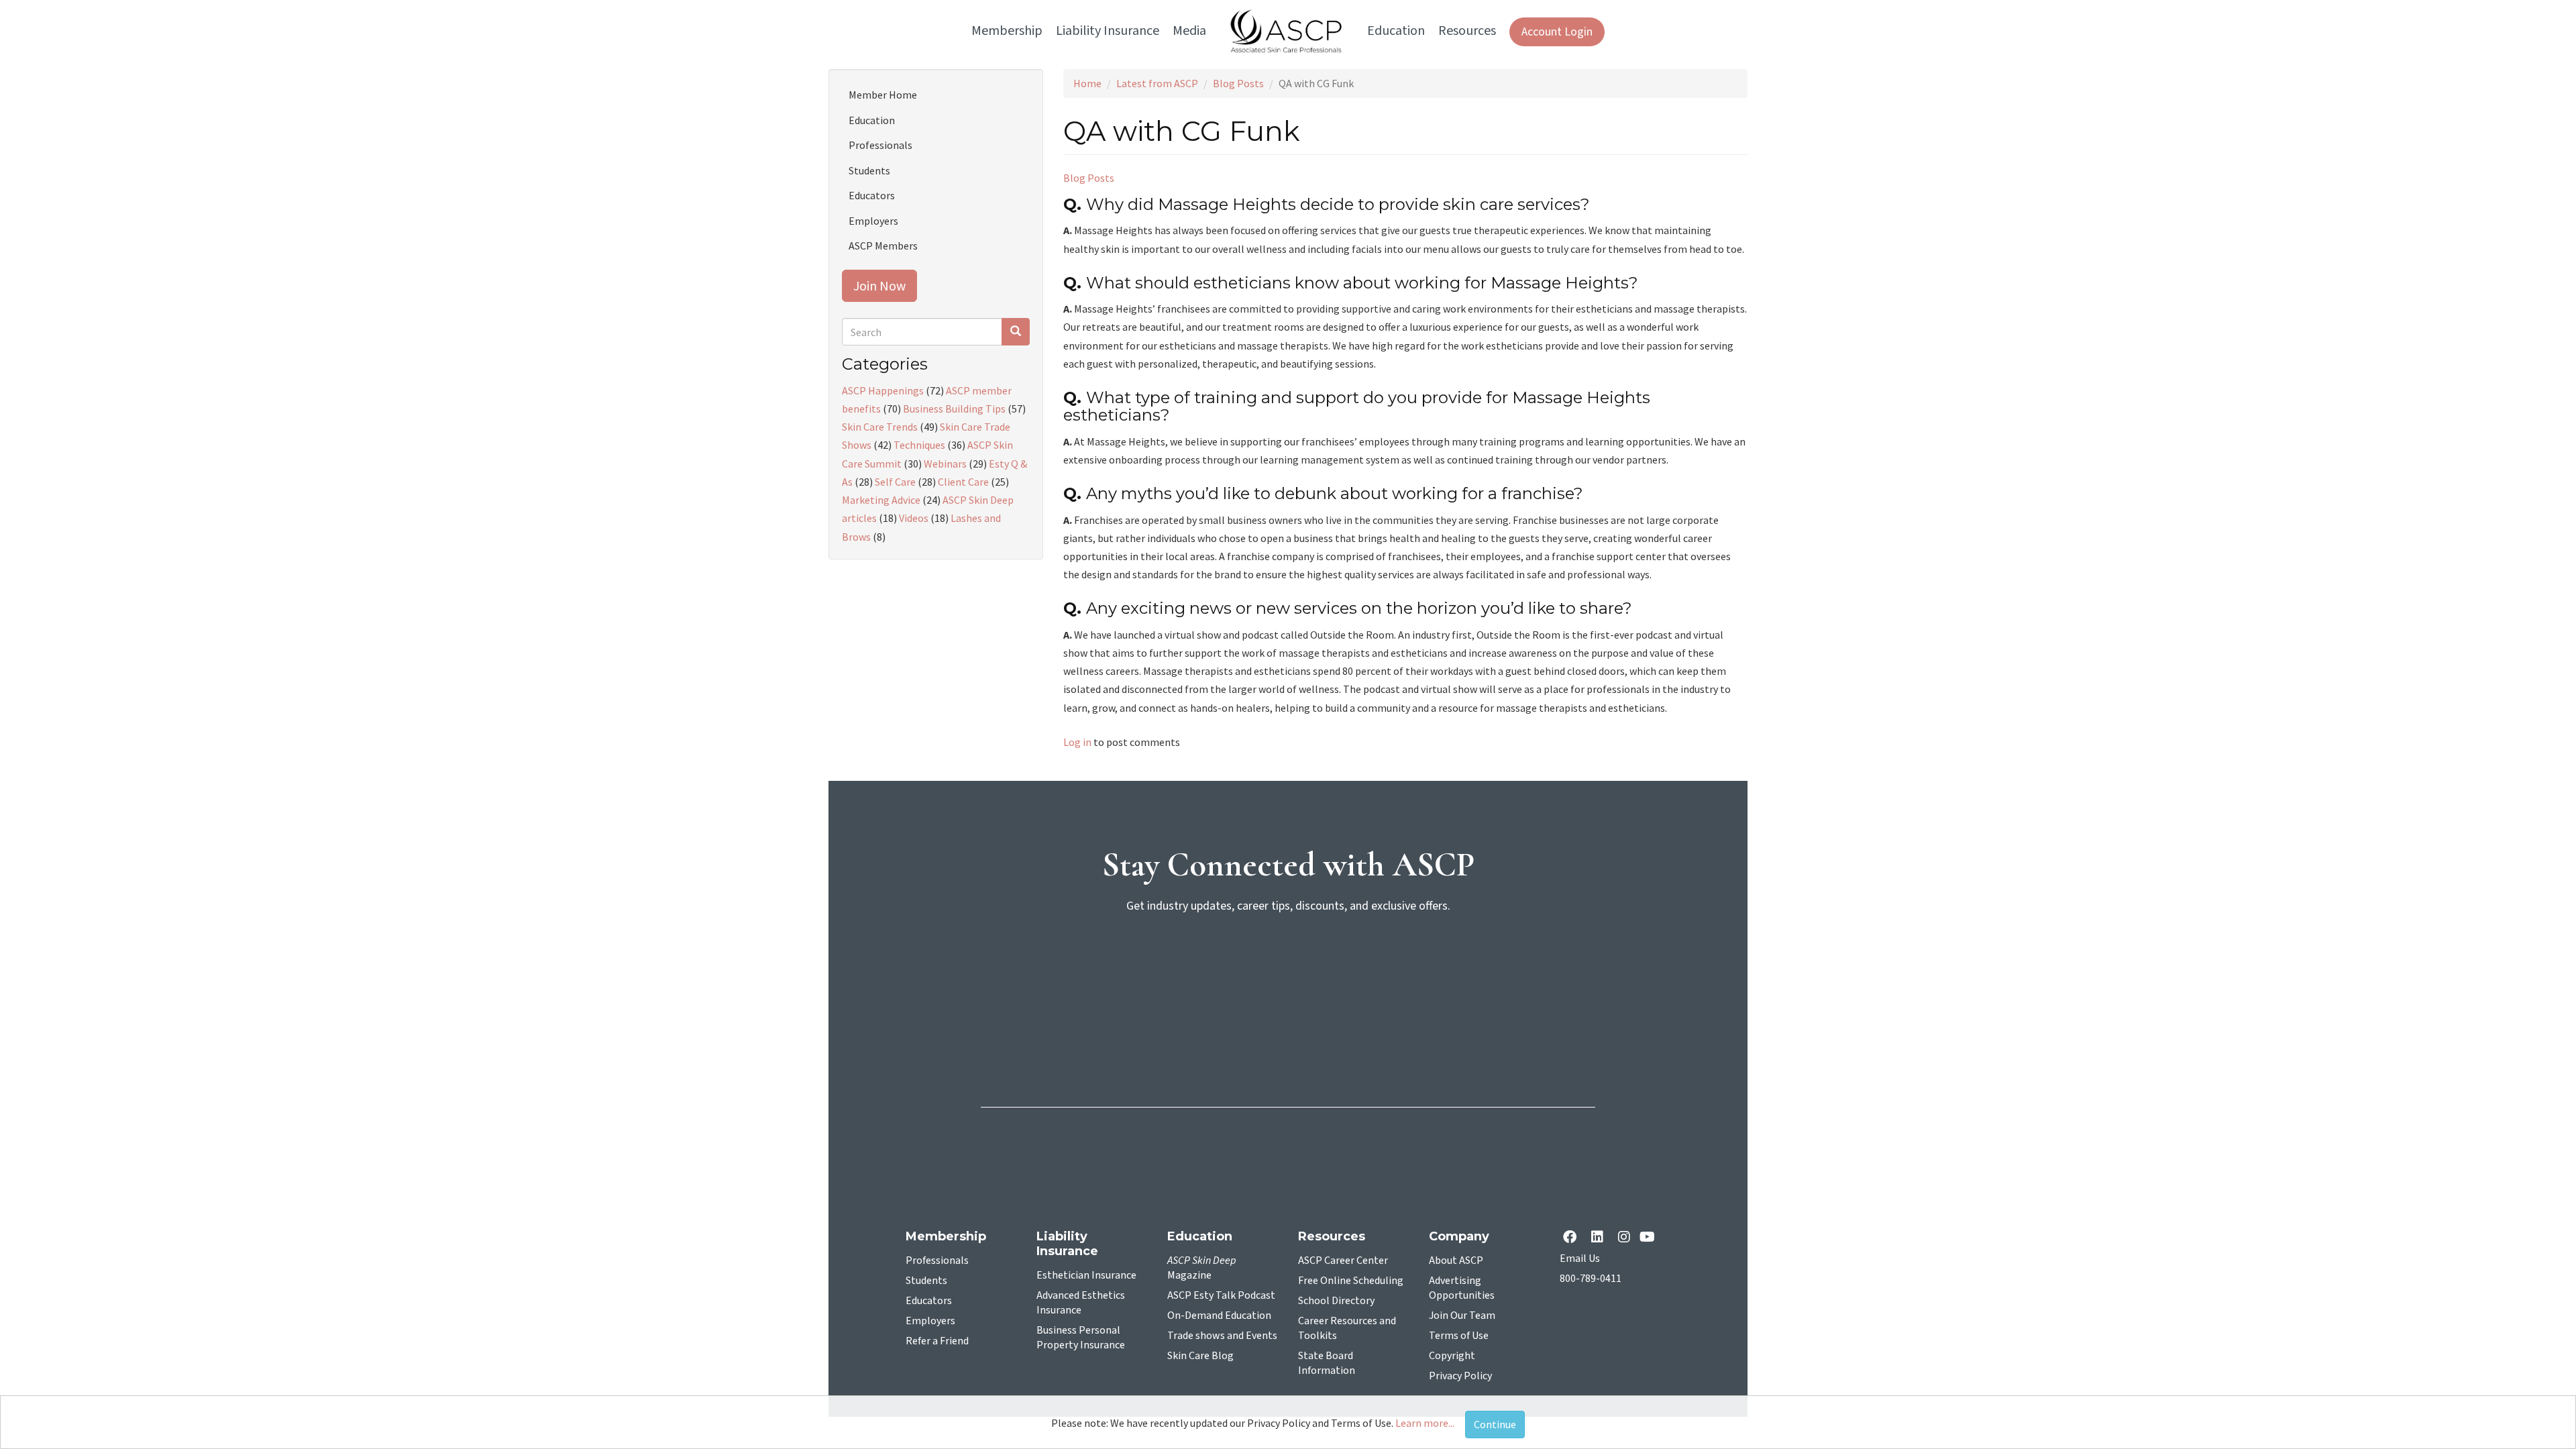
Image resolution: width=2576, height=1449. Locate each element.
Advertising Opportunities (1462, 1288)
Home (1087, 83)
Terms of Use (1459, 1336)
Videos (914, 518)
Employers (873, 221)
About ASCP (1456, 1260)
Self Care (895, 482)
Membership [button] (1007, 31)
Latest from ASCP (1157, 83)
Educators (872, 195)
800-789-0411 (1591, 1279)
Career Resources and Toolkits (1347, 1328)
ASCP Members (883, 246)
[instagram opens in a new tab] (1624, 1238)
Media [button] (1189, 31)
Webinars (945, 464)
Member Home (883, 95)
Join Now (879, 285)
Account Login (1557, 32)
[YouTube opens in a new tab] (1650, 1238)
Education (872, 120)
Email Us (1580, 1258)
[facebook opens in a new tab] (1572, 1238)
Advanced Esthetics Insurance (1081, 1303)
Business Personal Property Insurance (1081, 1338)
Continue (1495, 1424)
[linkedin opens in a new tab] (1600, 1238)
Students (869, 170)
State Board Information (1327, 1363)
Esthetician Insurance (1086, 1275)
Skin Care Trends (880, 427)
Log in (1077, 742)
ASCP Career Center (1343, 1260)
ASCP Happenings (883, 390)
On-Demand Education (1219, 1316)
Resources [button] (1467, 31)
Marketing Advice (881, 500)
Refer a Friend (937, 1341)
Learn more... (1425, 1423)
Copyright (1452, 1356)
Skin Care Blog (1200, 1356)
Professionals (880, 145)
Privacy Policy (1460, 1376)
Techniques (919, 445)
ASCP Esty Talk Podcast (1221, 1295)
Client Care (963, 482)
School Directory (1336, 1301)
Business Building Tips (954, 409)
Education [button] (1396, 31)
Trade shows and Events (1222, 1336)
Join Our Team (1462, 1316)
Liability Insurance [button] (1108, 31)
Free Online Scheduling (1351, 1281)
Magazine (1202, 1268)
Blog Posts (1238, 83)
